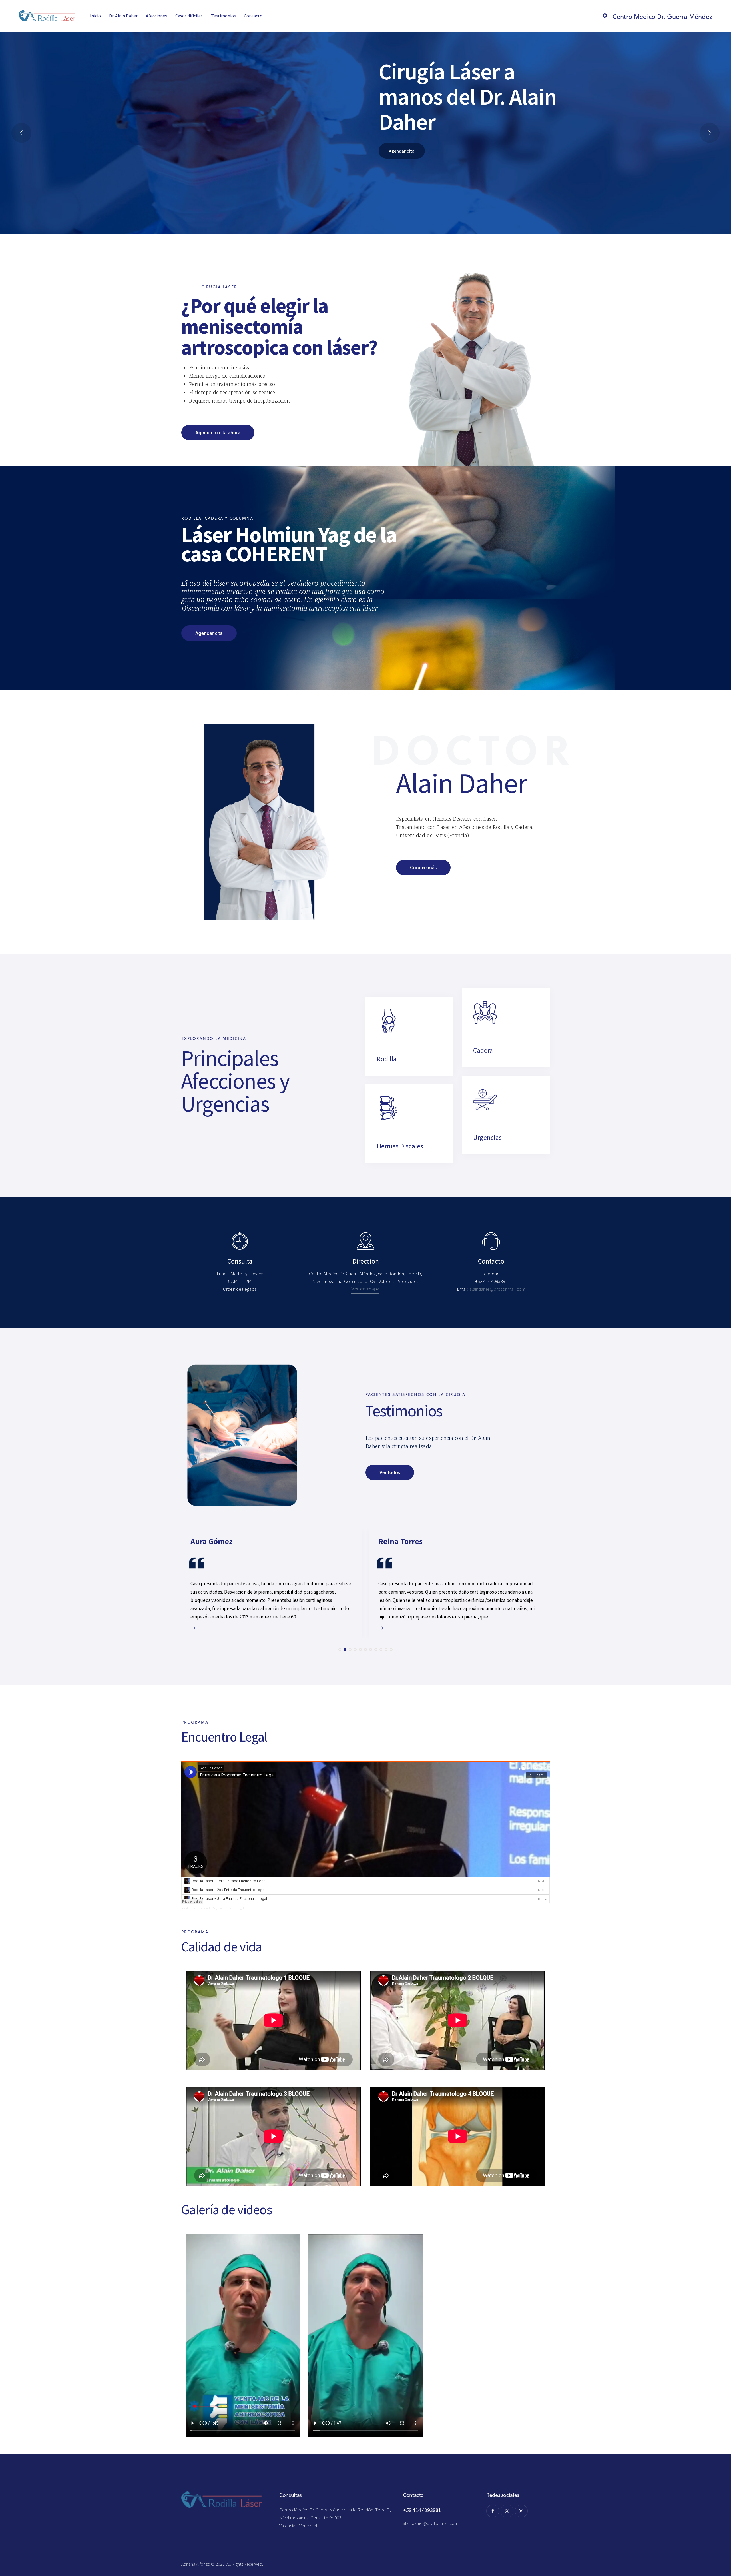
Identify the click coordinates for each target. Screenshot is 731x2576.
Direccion (366, 1261)
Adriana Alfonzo (196, 2564)
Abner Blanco (402, 1542)
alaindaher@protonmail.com (431, 2523)
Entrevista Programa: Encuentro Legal (222, 1908)
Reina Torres (213, 1542)
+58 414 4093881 (422, 2510)
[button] (340, 1650)
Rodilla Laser (189, 1908)
